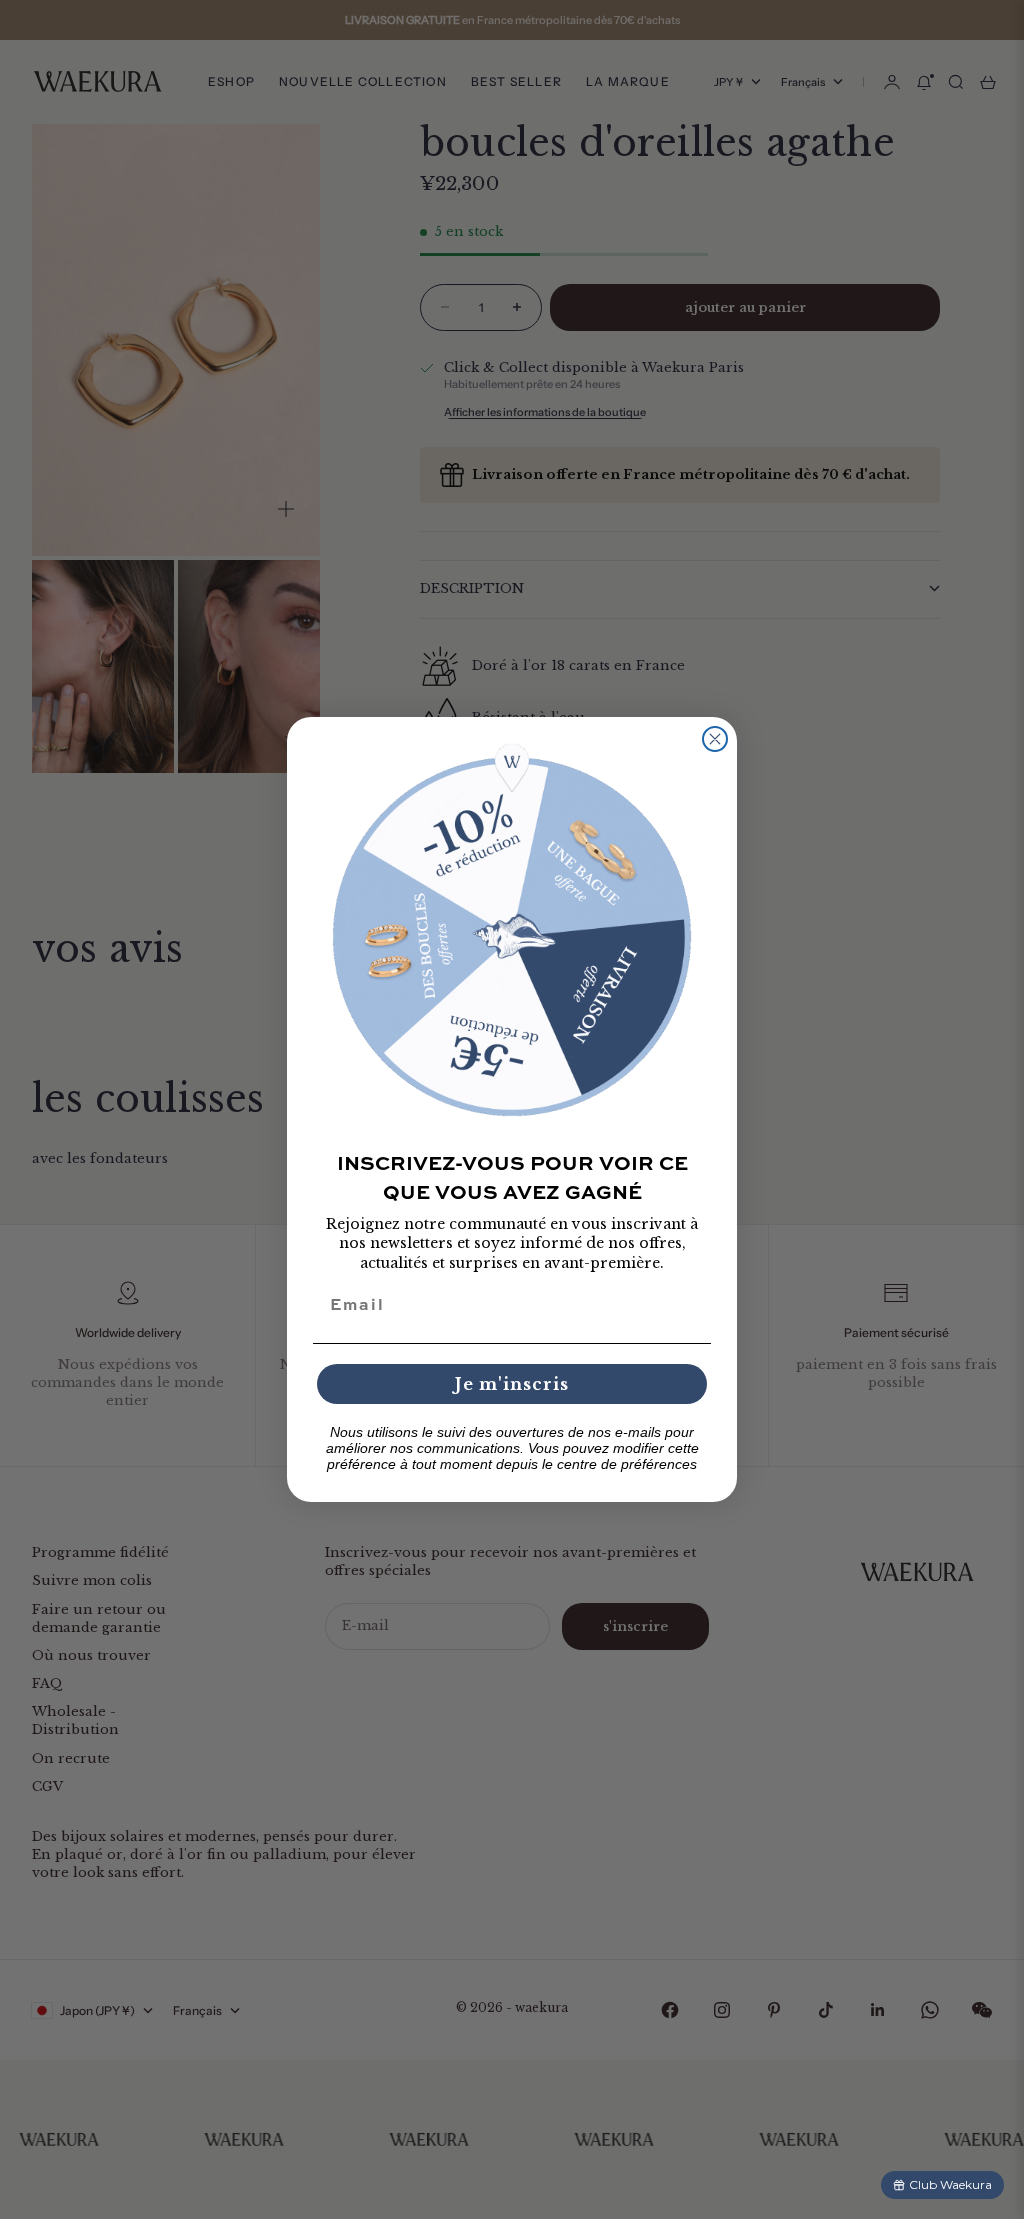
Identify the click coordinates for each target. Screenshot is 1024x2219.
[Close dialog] (715, 739)
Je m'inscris (512, 1384)
